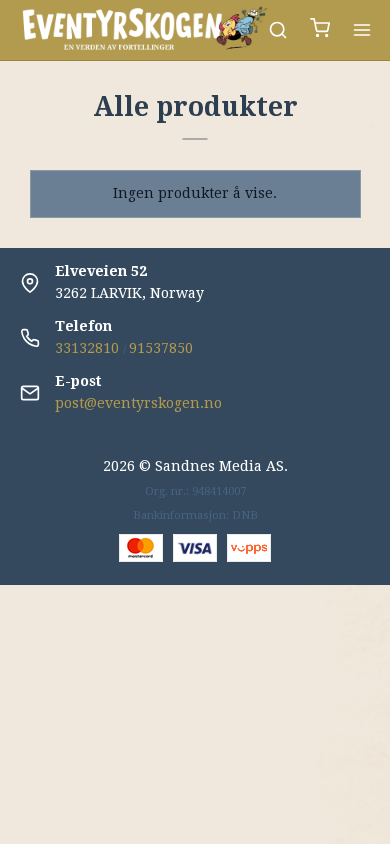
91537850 (161, 348)
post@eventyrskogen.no (138, 403)
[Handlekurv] (320, 30)
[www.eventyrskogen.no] (144, 30)
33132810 (87, 348)
